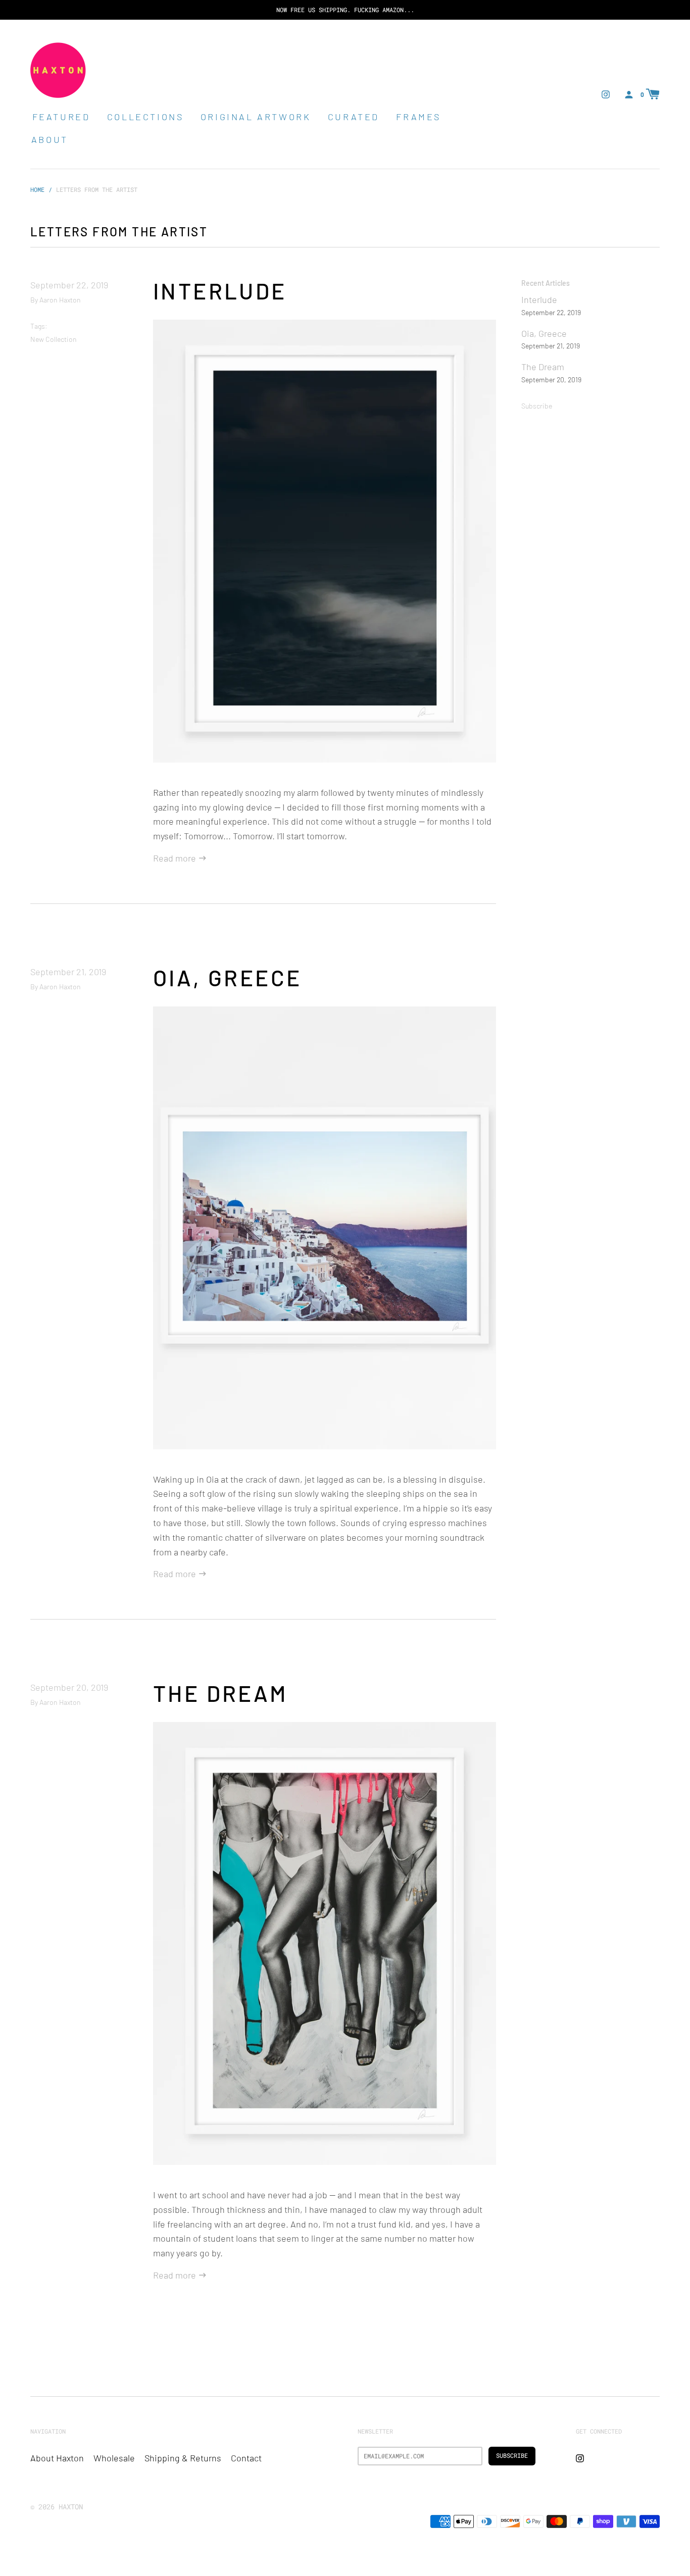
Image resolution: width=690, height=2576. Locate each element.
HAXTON (71, 2507)
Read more (176, 858)
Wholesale (114, 2458)
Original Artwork (256, 117)
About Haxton (57, 2458)
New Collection (54, 339)
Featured (61, 117)
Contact (246, 2458)
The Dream (220, 1693)
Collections (145, 117)
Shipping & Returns (183, 2458)
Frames (418, 117)
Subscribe (537, 406)
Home (37, 189)
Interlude (220, 291)
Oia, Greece (227, 977)
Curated (354, 117)
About (50, 139)
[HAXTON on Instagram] (606, 93)
